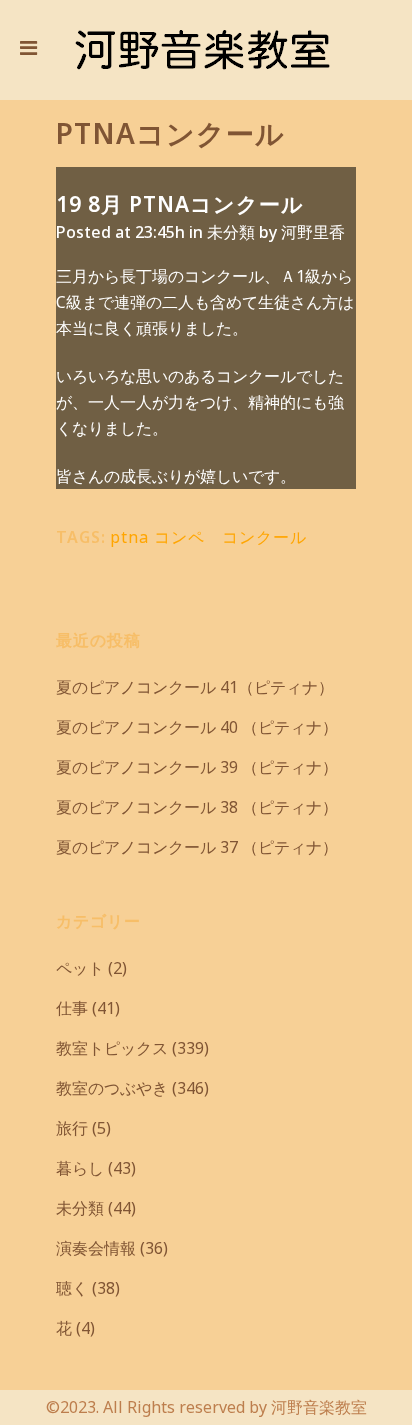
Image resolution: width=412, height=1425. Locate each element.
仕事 (72, 1008)
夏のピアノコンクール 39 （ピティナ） (197, 767)
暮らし (80, 1168)
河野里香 (313, 232)
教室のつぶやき (112, 1088)
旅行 (72, 1128)
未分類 (231, 232)
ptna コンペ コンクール (208, 537)
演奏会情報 (96, 1248)
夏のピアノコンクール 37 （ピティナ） (197, 847)
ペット (80, 968)
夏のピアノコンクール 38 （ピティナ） (197, 807)
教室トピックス (112, 1048)
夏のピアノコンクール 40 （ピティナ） (197, 727)
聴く (72, 1288)
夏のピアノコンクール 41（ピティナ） (195, 687)
